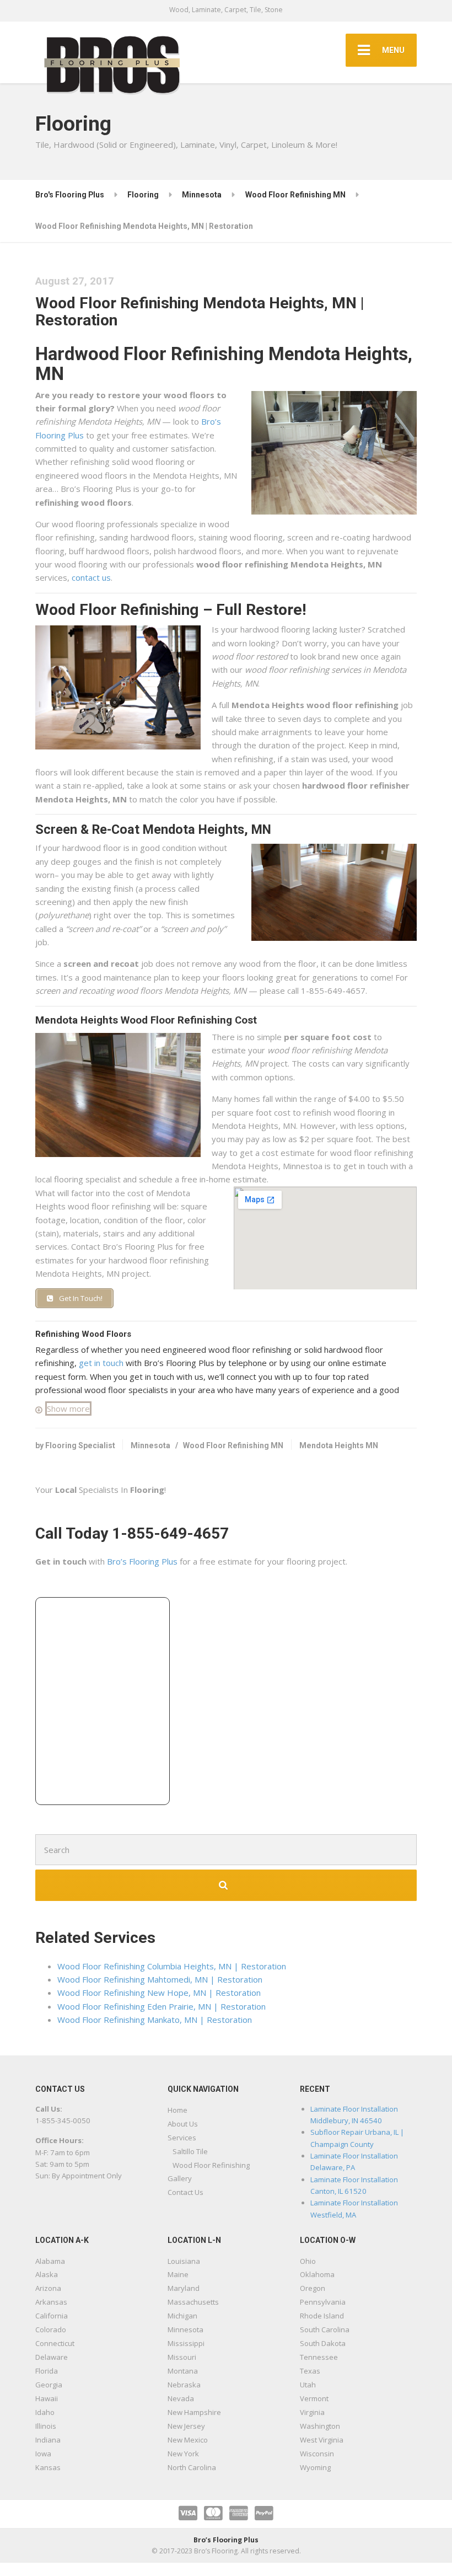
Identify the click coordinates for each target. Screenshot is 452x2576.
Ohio (308, 2261)
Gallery (180, 2178)
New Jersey (186, 2426)
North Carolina (192, 2467)
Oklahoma (317, 2274)
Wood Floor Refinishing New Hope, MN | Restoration (159, 1993)
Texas (310, 2371)
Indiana (48, 2440)
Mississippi (186, 2343)
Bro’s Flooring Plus (142, 1561)
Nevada (181, 2398)
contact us (91, 577)
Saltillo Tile (190, 2151)
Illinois (46, 2426)
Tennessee (319, 2357)
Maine (178, 2274)
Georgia (49, 2385)
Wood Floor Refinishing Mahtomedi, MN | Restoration (160, 1979)
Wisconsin (317, 2454)
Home (177, 2110)
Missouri (182, 2357)
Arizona (48, 2288)
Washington (320, 2426)
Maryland (184, 2288)
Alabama (50, 2261)
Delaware (52, 2357)
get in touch (101, 1363)
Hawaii (47, 2398)
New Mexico (188, 2440)
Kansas (48, 2467)
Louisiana (184, 2261)
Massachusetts (193, 2302)
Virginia (312, 2412)
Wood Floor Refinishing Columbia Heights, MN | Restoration (172, 1966)
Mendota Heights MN (339, 1445)
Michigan (182, 2316)
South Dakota (323, 2343)
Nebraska (184, 2385)
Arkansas (51, 2302)
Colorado (51, 2329)
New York (183, 2454)
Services (182, 2138)
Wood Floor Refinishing (211, 2165)
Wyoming (315, 2467)
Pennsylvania (323, 2302)
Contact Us (185, 2192)
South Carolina (325, 2329)
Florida (47, 2371)
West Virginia (322, 2440)
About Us (183, 2124)
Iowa (43, 2454)
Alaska (47, 2274)
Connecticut (55, 2343)
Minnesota (150, 1445)
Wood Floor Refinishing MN (233, 1445)
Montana (183, 2371)
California (52, 2316)
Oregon (313, 2288)
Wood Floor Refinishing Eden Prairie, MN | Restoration (162, 2006)
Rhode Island (322, 2316)
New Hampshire (194, 2412)
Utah (308, 2385)
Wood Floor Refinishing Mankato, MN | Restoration (155, 2020)
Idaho (45, 2412)
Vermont (314, 2398)
